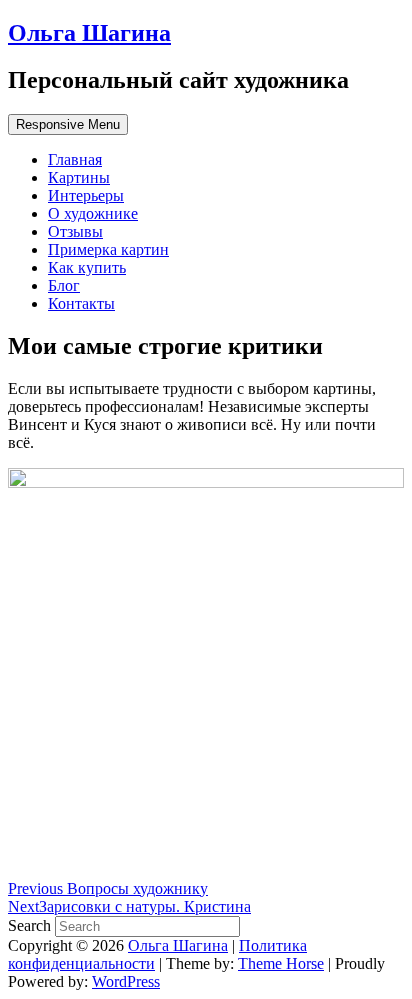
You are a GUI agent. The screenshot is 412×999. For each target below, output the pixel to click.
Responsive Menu (68, 124)
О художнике (93, 213)
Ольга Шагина (89, 33)
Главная (75, 159)
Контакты (81, 303)
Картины (79, 177)
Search (31, 925)
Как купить (87, 267)
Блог (64, 285)
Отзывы (75, 231)
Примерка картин (108, 249)
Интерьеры (86, 195)
